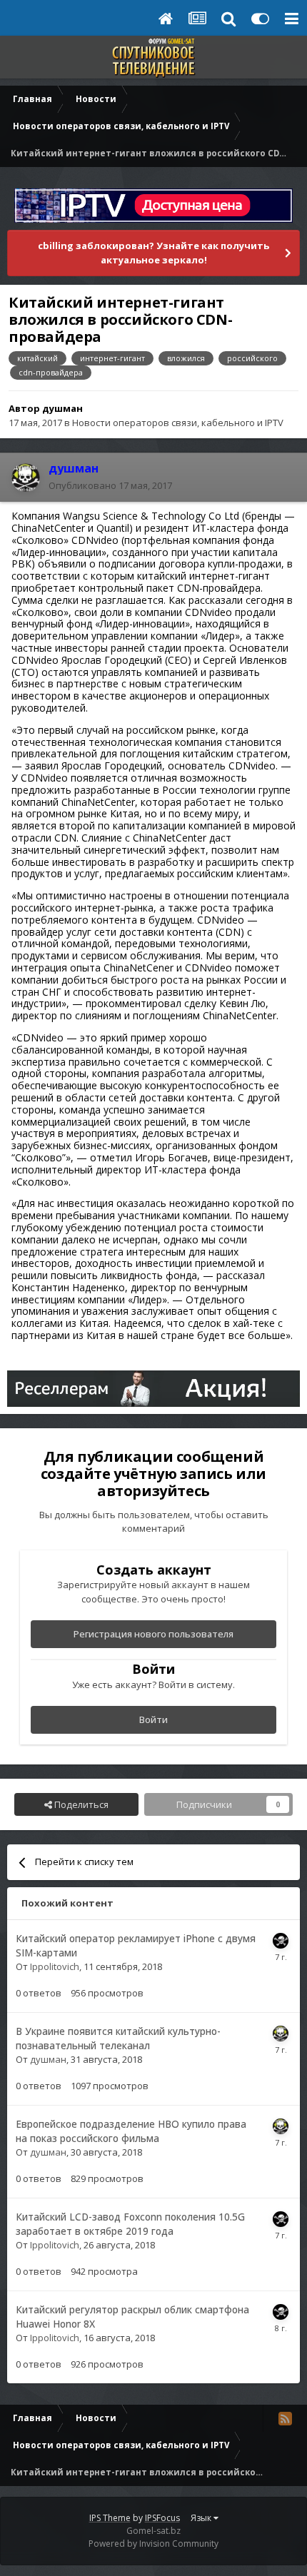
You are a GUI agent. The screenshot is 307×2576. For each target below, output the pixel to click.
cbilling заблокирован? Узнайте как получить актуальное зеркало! (153, 253)
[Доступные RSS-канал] (285, 2418)
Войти (153, 1719)
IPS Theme (110, 2518)
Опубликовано (110, 485)
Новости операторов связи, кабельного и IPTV (178, 423)
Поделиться (80, 1804)
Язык (202, 2518)
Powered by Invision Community (153, 2544)
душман (62, 408)
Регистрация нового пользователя (153, 1634)
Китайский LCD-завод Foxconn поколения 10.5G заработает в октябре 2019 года (130, 2224)
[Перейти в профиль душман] (26, 478)
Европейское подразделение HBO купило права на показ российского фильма (131, 2131)
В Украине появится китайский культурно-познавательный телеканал (118, 2039)
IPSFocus (162, 2518)
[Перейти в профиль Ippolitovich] (281, 1941)
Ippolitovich (55, 1966)
